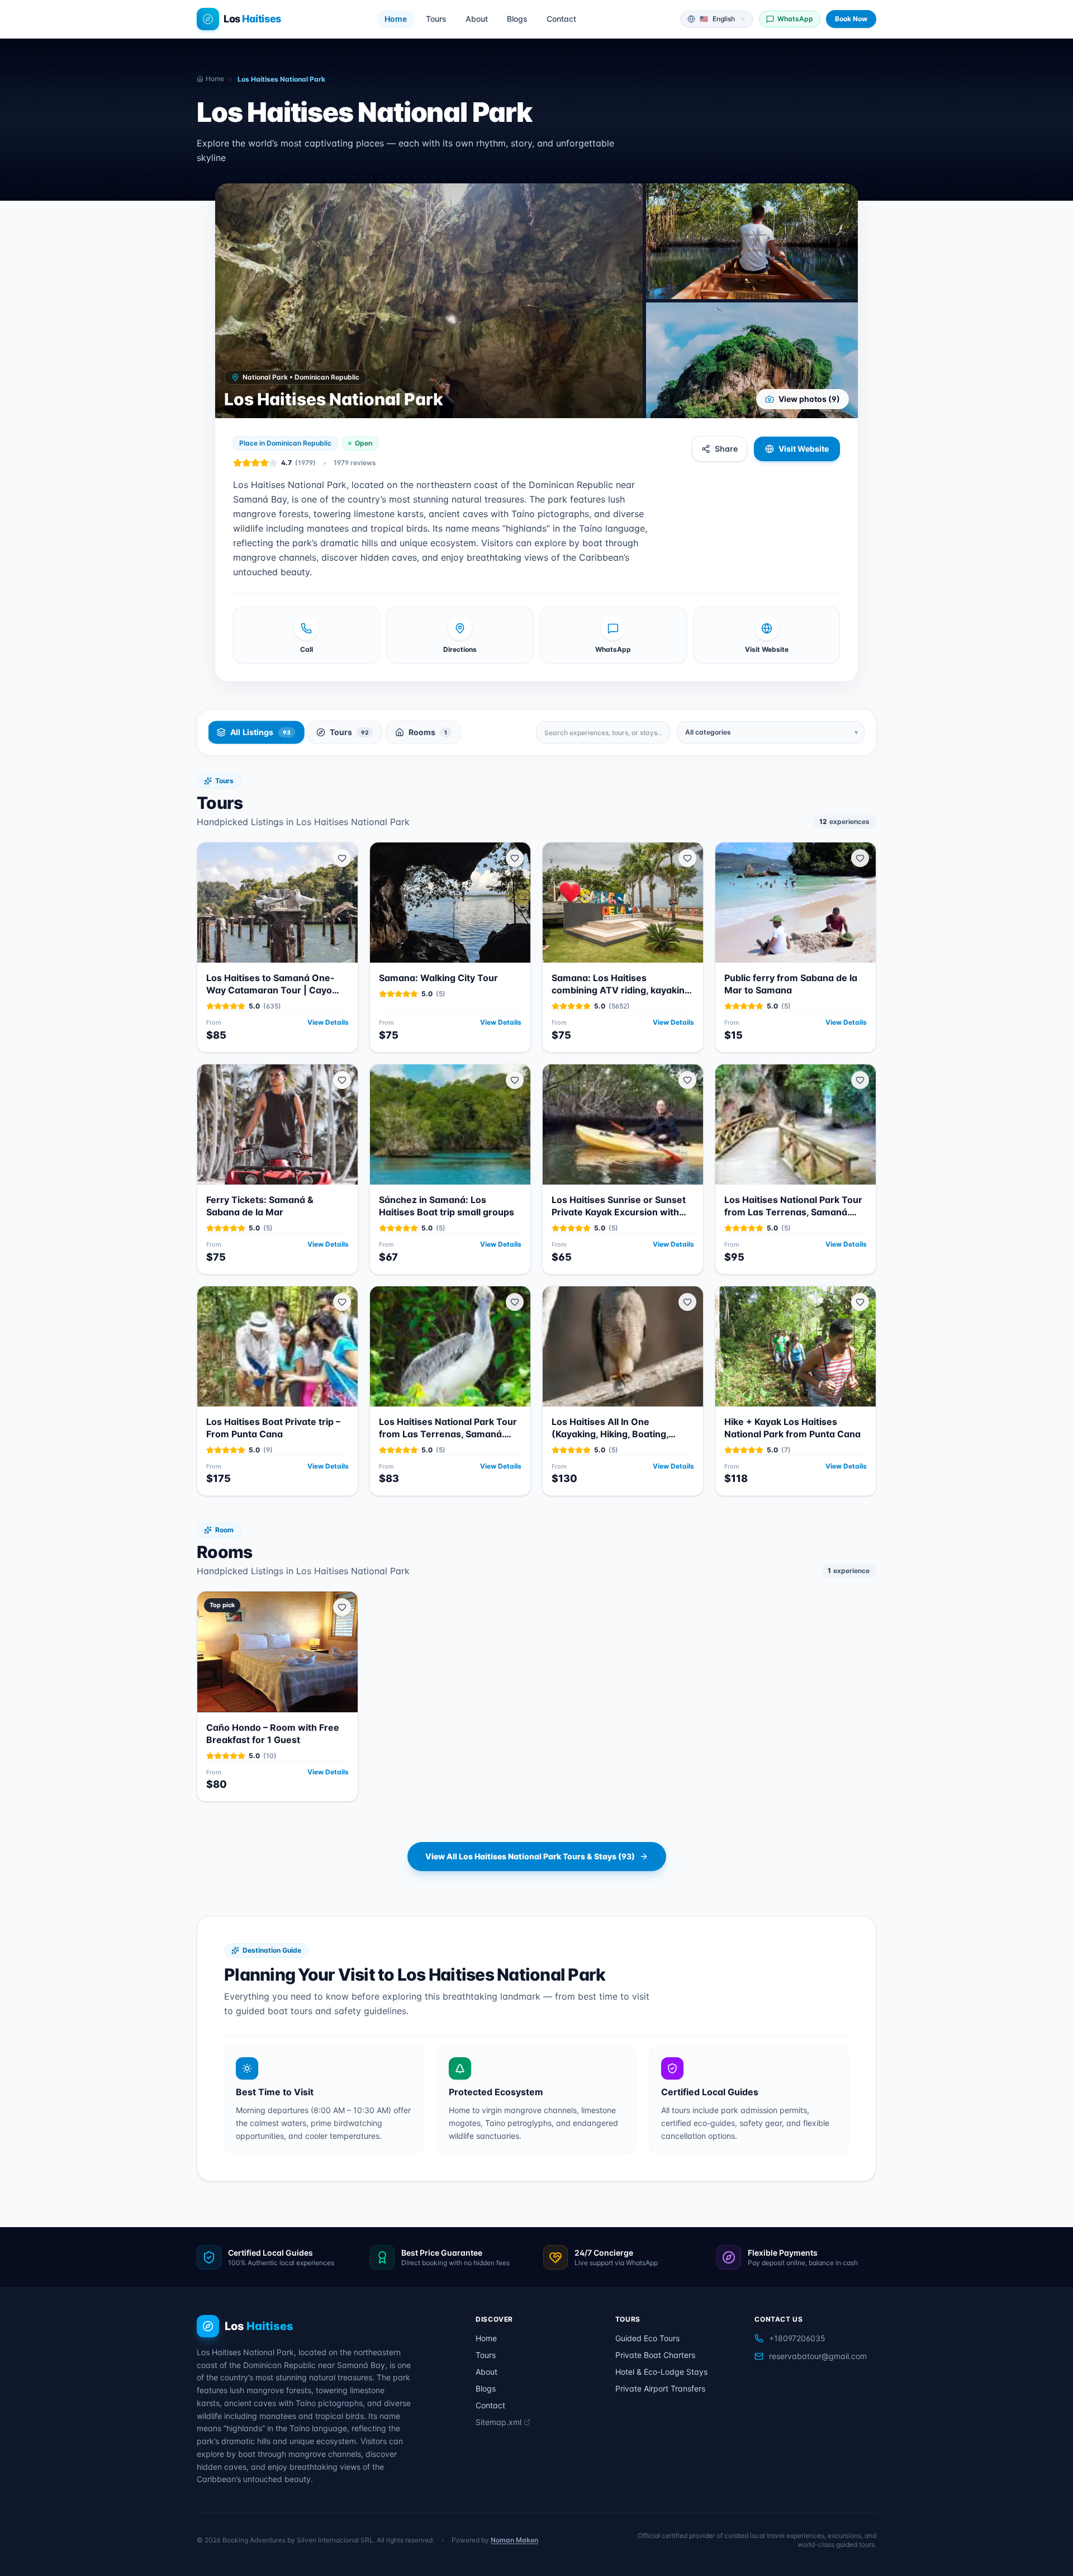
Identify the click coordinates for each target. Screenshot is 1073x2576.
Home (396, 19)
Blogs (517, 19)
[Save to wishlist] (342, 858)
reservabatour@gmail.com (818, 2356)
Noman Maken (514, 2540)
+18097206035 (797, 2338)
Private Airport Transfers (660, 2388)
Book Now (851, 19)
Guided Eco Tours (647, 2338)
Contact (561, 19)
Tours (436, 19)
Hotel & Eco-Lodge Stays (661, 2372)
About (477, 19)
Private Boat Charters (655, 2355)
